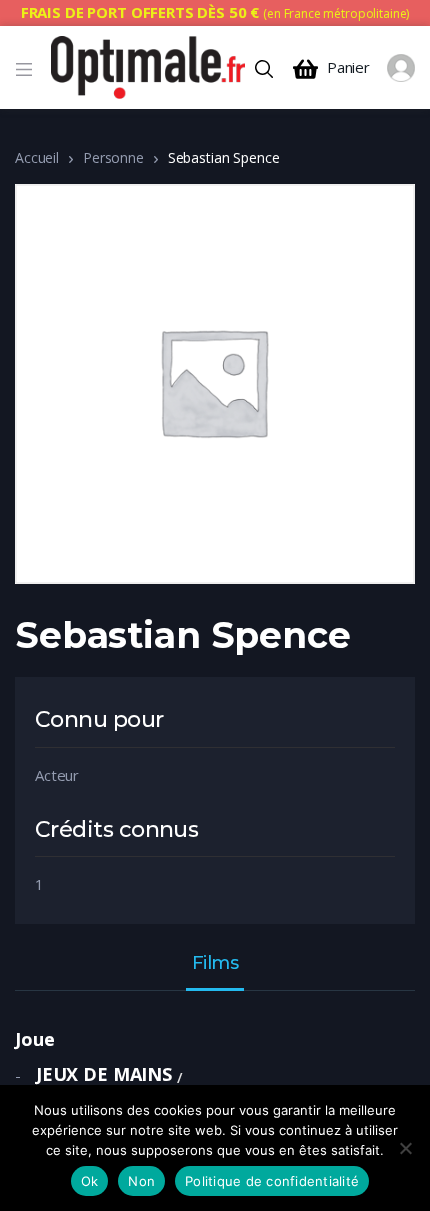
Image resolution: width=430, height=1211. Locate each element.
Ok (90, 1181)
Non (141, 1181)
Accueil (37, 157)
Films (215, 964)
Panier (348, 67)
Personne (113, 157)
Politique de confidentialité (272, 1181)
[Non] (405, 1148)
